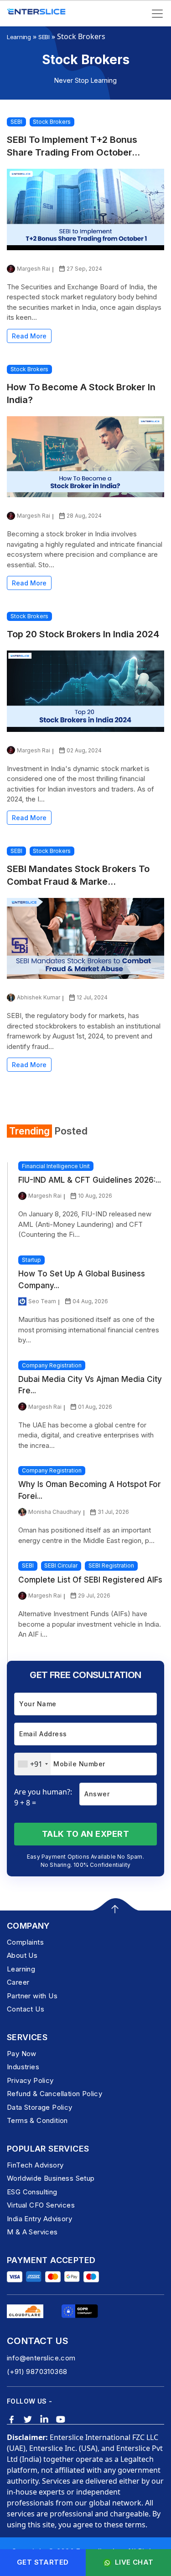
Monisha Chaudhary (55, 1512)
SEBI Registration (111, 1565)
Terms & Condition (37, 2120)
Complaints (25, 1942)
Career (18, 1982)
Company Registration (52, 1365)
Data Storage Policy (40, 2107)
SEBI (44, 37)
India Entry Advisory (39, 2219)
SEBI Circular (61, 1565)
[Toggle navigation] (157, 14)
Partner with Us (32, 1996)
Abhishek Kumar (39, 997)
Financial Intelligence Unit (56, 1166)
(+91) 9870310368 (37, 2372)
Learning (19, 37)
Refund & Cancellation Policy (54, 2094)
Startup (31, 1260)
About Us (22, 1955)
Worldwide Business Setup (51, 2178)
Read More (29, 336)
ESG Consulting (32, 2192)
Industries (23, 2067)
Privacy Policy (30, 2080)
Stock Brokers (52, 122)
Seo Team (42, 1301)
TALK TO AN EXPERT (86, 1834)
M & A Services (32, 2232)
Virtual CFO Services (41, 2205)
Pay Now (22, 2054)
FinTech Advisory (35, 2165)
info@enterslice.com (41, 2358)
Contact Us (26, 2009)
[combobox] (33, 1764)
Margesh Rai (34, 269)
